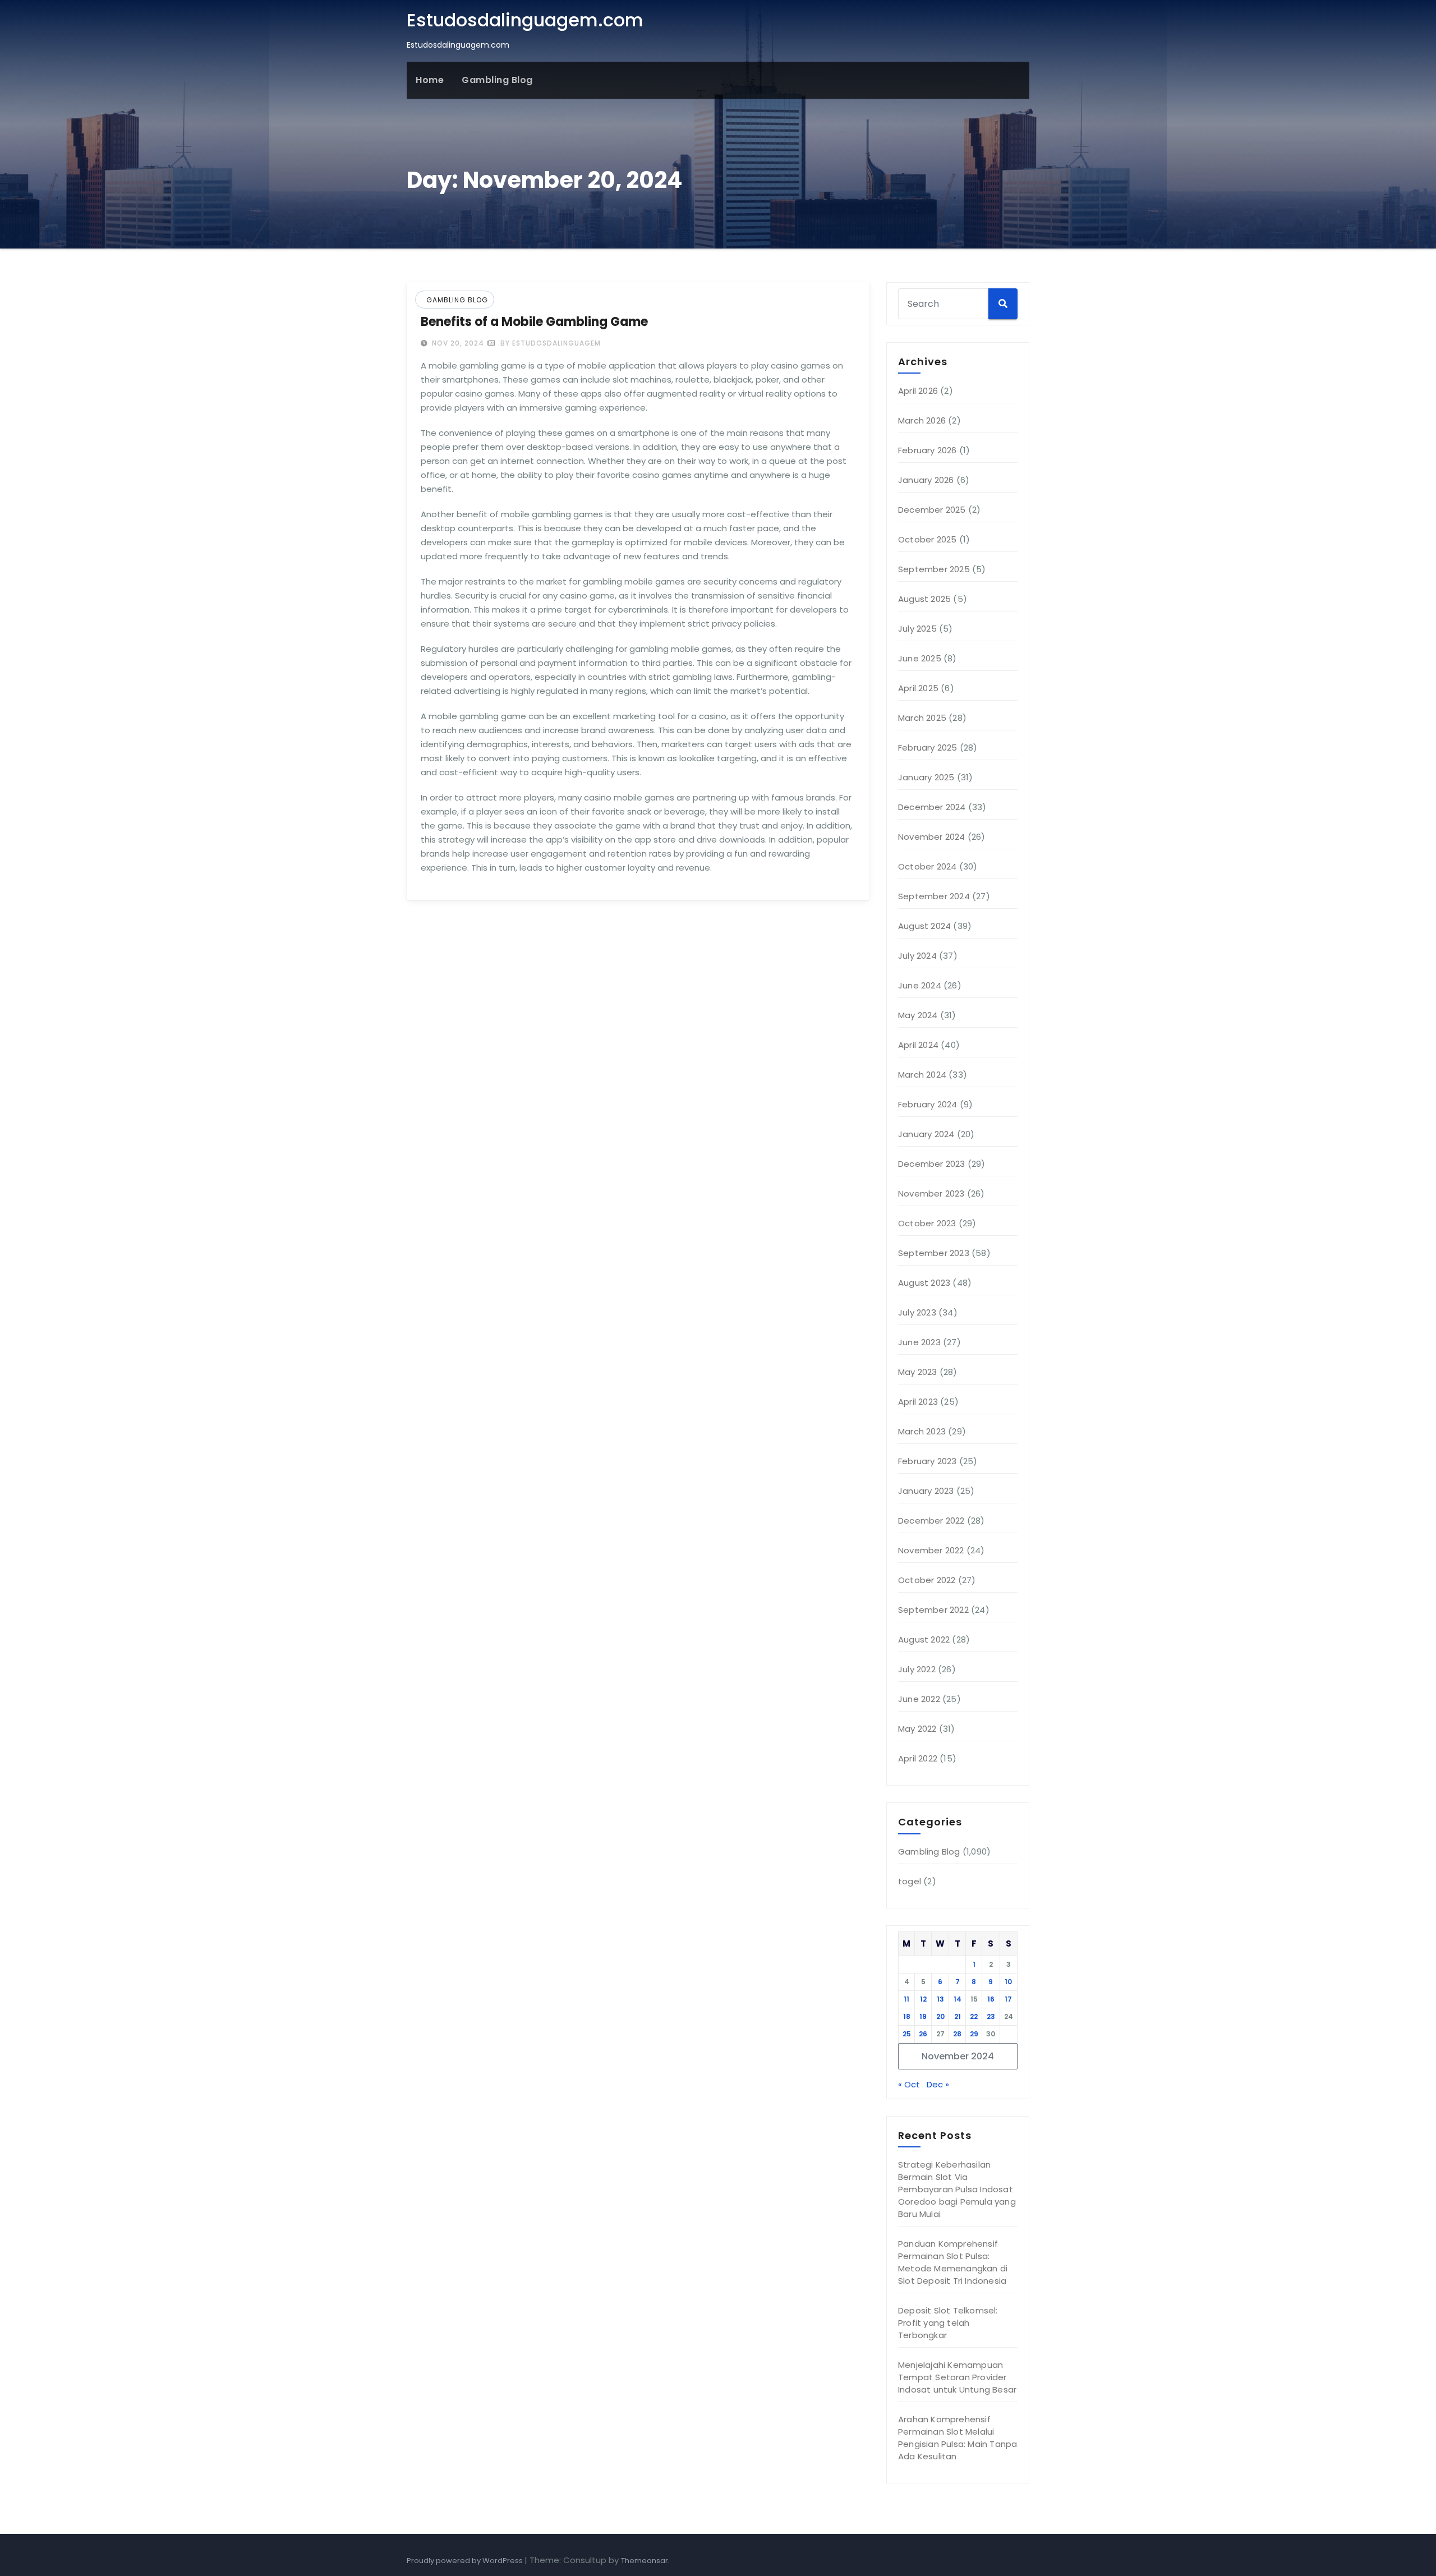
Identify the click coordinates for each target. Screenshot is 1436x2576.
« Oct (909, 2084)
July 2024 (917, 956)
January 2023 (926, 1491)
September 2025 (934, 569)
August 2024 (924, 926)
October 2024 (927, 866)
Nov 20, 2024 (457, 343)
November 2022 (931, 1550)
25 (907, 2034)
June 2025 (920, 658)
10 (1008, 1982)
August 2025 (924, 599)
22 (974, 2016)
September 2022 (933, 1610)
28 (957, 2034)
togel (910, 1881)
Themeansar (645, 2561)
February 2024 (928, 1104)
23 (991, 2016)
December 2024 (932, 807)
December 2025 (932, 510)
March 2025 (922, 718)
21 (958, 2016)
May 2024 (918, 1015)
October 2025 (927, 539)
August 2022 (924, 1639)
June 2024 (920, 985)
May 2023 (918, 1372)
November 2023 (931, 1193)
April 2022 (918, 1758)
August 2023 (924, 1283)
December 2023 (932, 1164)
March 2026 (922, 420)
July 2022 (917, 1669)
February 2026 (928, 450)
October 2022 (927, 1580)
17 (1008, 1999)
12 (923, 1999)
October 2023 (927, 1223)
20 (940, 2016)
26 (923, 2034)
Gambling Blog (497, 80)
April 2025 (918, 688)
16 (991, 1999)
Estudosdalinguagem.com (525, 20)
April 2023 (918, 1402)
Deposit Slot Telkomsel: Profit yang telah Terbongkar (948, 2323)
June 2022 (919, 1699)
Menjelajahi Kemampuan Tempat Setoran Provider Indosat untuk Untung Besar (957, 2377)
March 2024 (922, 1075)
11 (906, 1999)
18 (907, 2016)
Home (430, 80)
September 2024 (934, 896)
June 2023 (919, 1342)
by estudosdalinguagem (549, 343)
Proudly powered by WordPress (466, 2561)
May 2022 (917, 1729)
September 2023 (934, 1253)
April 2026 (918, 391)
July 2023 (917, 1312)
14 (958, 1999)
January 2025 (926, 777)
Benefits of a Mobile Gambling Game (534, 322)
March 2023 (922, 1431)
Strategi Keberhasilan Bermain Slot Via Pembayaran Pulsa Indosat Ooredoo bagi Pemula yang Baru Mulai (957, 2189)
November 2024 (932, 837)
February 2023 (928, 1461)
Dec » (938, 2084)
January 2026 (926, 480)
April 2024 (918, 1045)
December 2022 (931, 1521)
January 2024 (926, 1134)
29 (974, 2034)
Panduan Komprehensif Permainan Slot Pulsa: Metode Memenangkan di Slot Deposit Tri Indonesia (953, 2262)
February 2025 (928, 748)
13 (940, 1999)
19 (923, 2016)
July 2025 (917, 629)
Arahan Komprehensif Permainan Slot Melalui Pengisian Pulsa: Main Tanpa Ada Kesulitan (958, 2438)
